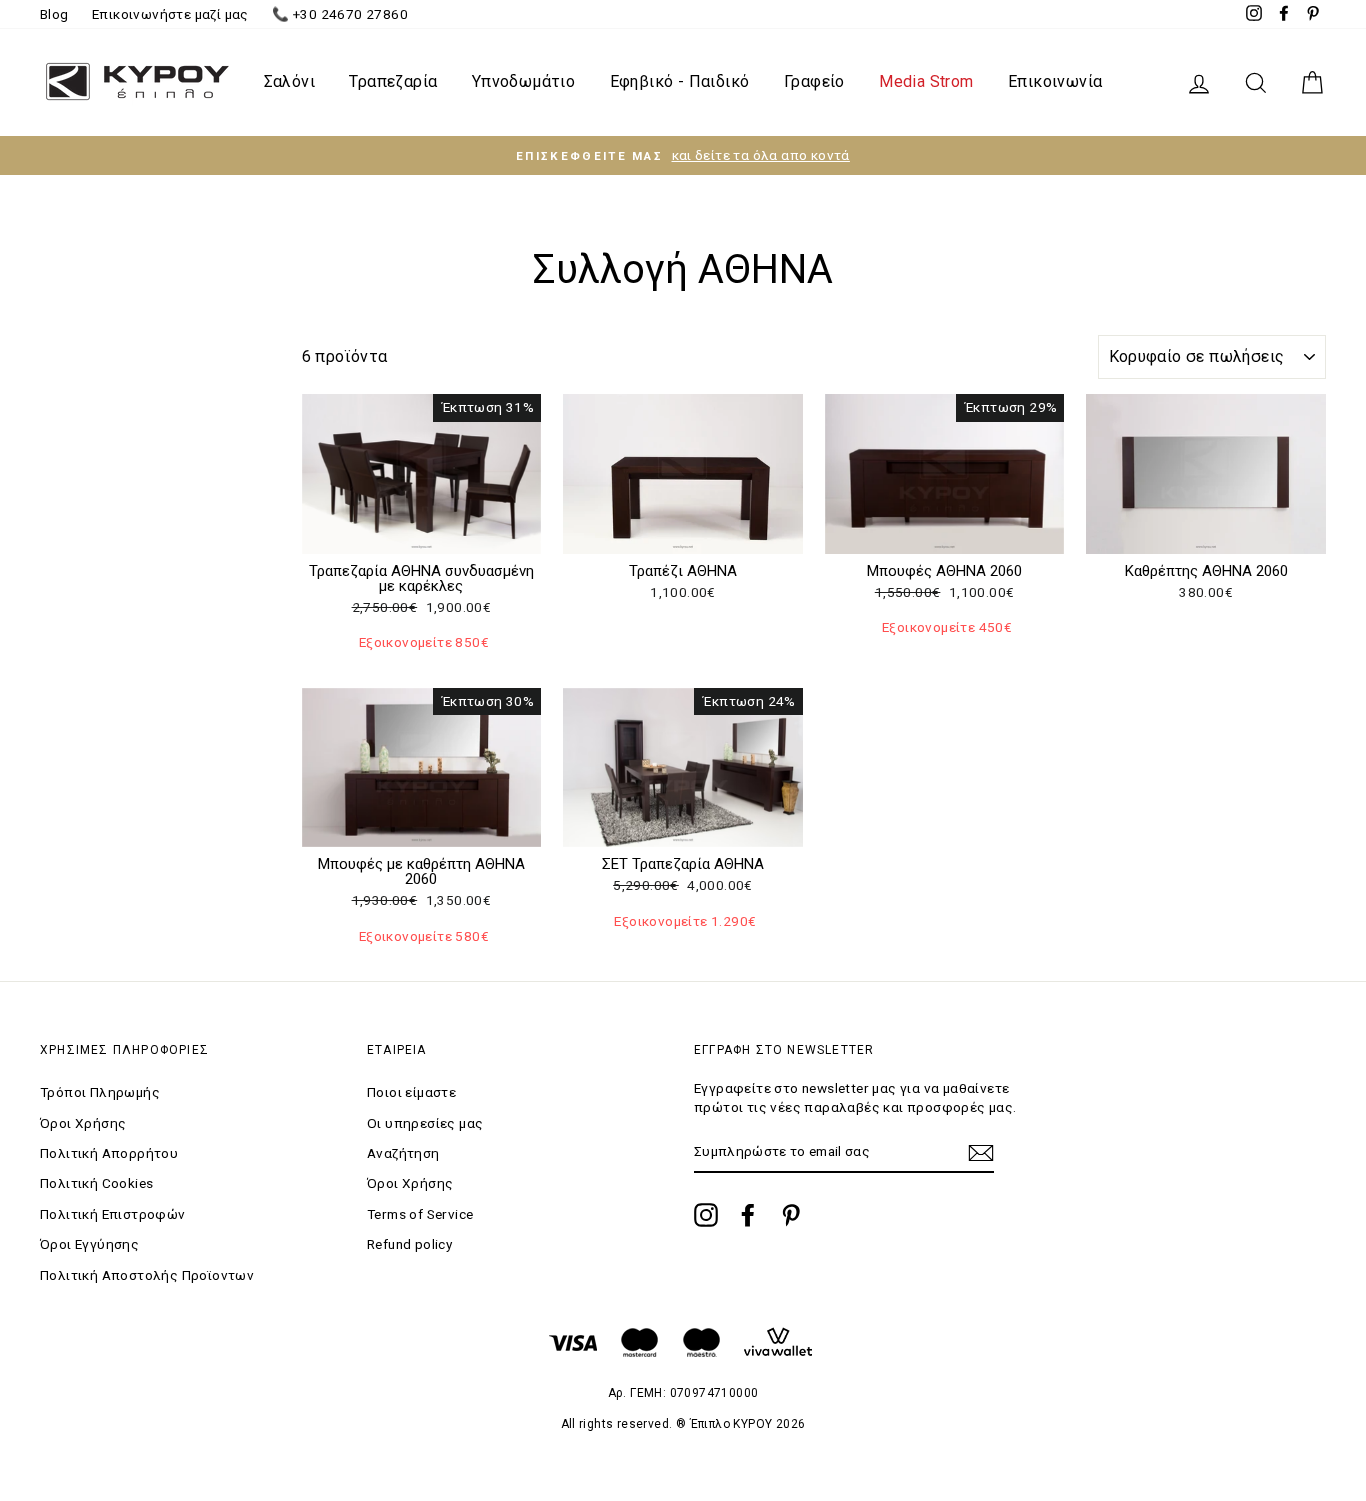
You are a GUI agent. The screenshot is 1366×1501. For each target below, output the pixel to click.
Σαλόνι (289, 81)
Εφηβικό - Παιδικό (680, 81)
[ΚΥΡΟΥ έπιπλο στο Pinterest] (791, 1215)
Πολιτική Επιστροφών (113, 1214)
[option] (683, 155)
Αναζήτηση (403, 1153)
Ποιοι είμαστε (411, 1092)
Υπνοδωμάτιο (523, 81)
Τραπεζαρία (393, 81)
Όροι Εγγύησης (89, 1244)
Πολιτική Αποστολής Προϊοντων (147, 1275)
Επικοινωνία (1055, 81)
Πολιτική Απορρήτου (109, 1153)
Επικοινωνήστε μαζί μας (170, 14)
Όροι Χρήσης (83, 1123)
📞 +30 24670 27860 (340, 14)
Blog (54, 14)
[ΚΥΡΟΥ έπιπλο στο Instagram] (706, 1215)
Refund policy (409, 1244)
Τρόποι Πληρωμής (100, 1092)
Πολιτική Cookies (96, 1183)
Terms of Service (420, 1214)
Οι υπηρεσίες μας (425, 1123)
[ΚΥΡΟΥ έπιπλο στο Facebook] (748, 1215)
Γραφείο (814, 81)
